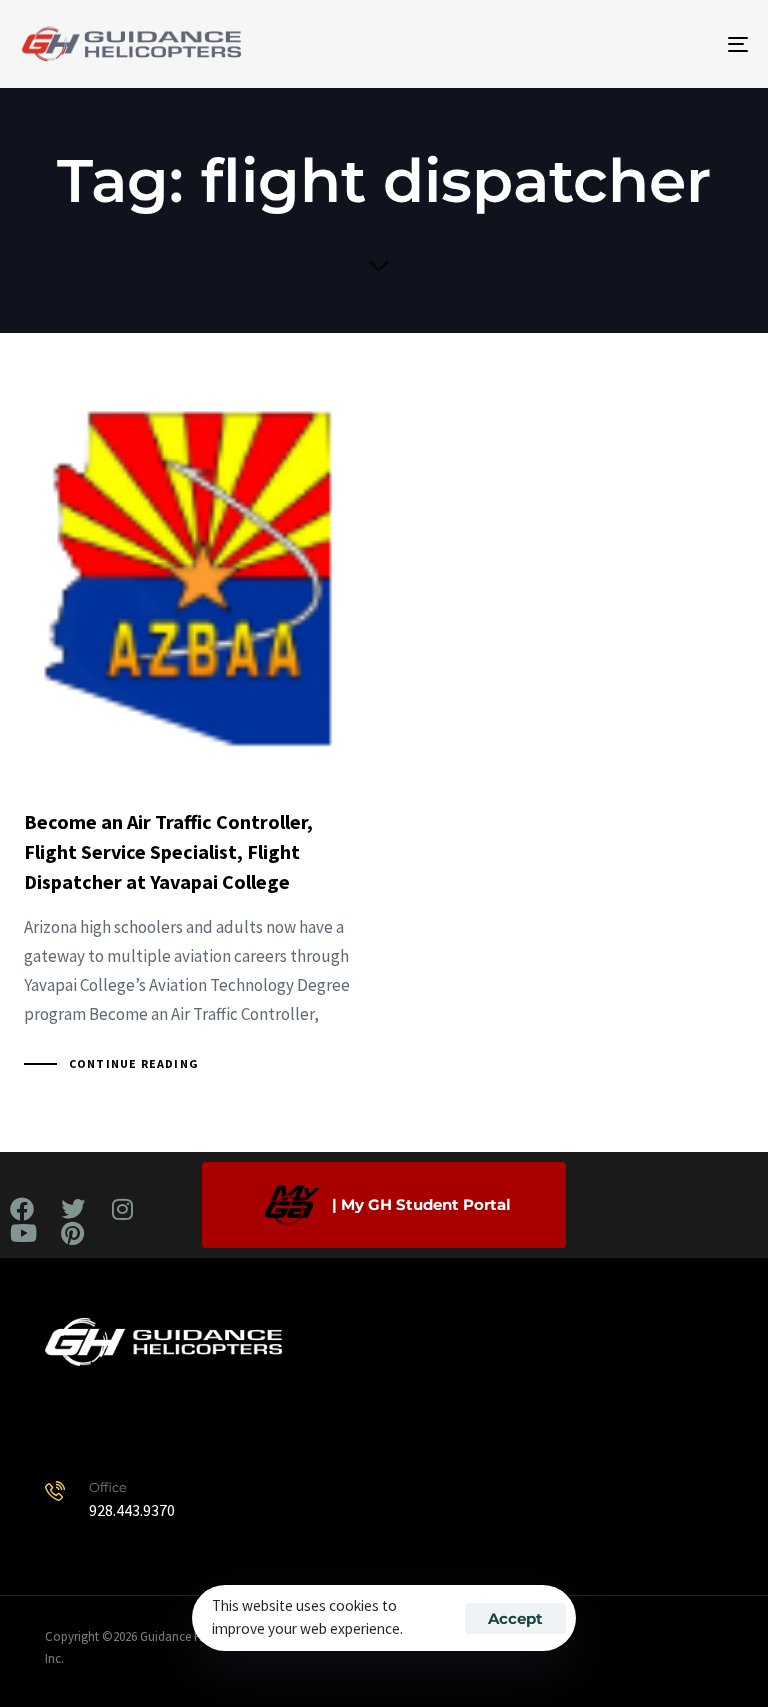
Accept (515, 1618)
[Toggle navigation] (626, 44)
